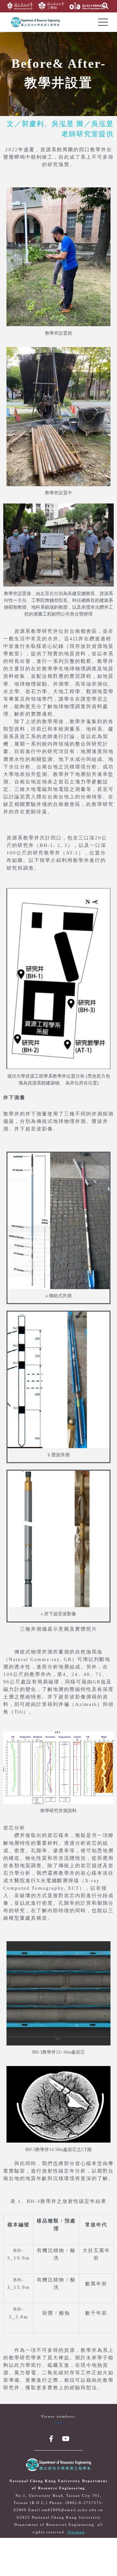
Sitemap (76, 2532)
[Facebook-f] (51, 2439)
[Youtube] (66, 2439)
